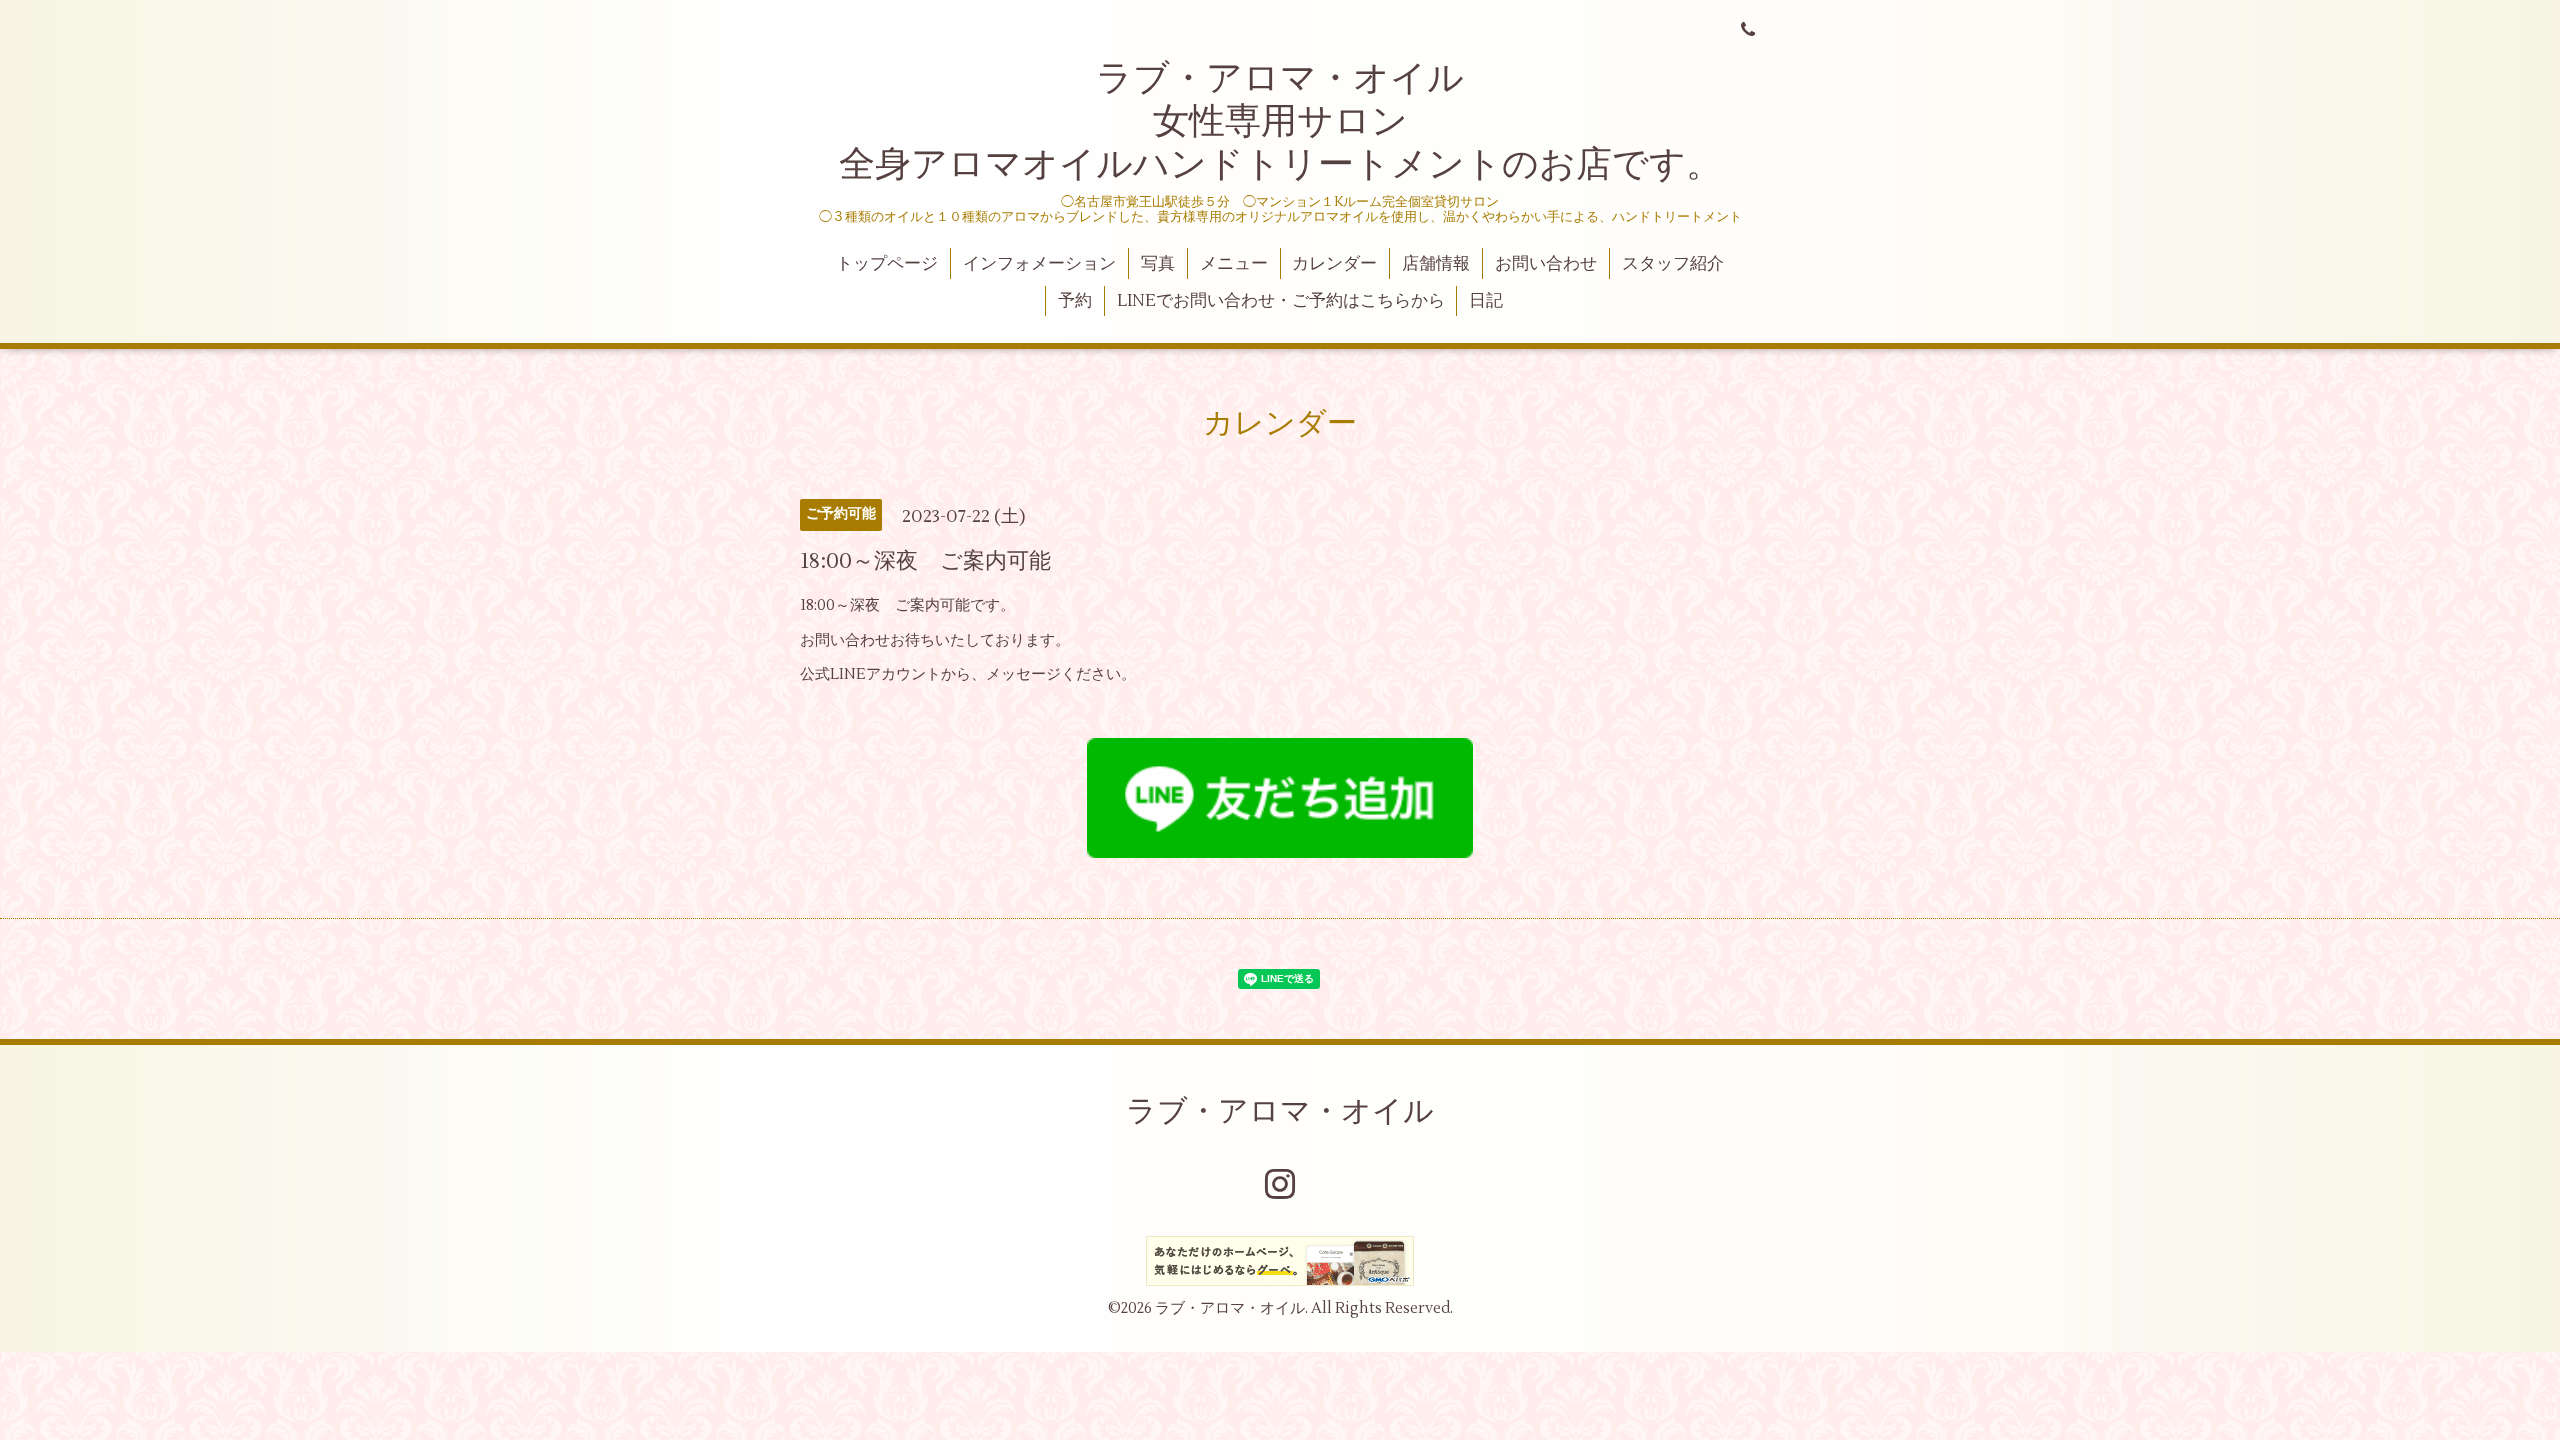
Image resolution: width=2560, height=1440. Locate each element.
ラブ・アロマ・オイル (1280, 1111)
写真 (1158, 264)
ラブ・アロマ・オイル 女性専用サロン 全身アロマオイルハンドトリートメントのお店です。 (1280, 122)
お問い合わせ (1546, 264)
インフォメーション (1039, 264)
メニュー (1234, 264)
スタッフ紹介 (1673, 264)
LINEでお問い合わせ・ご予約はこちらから (1281, 301)
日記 (1486, 301)
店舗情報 (1436, 264)
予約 (1075, 301)
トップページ (887, 264)
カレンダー (1334, 264)
